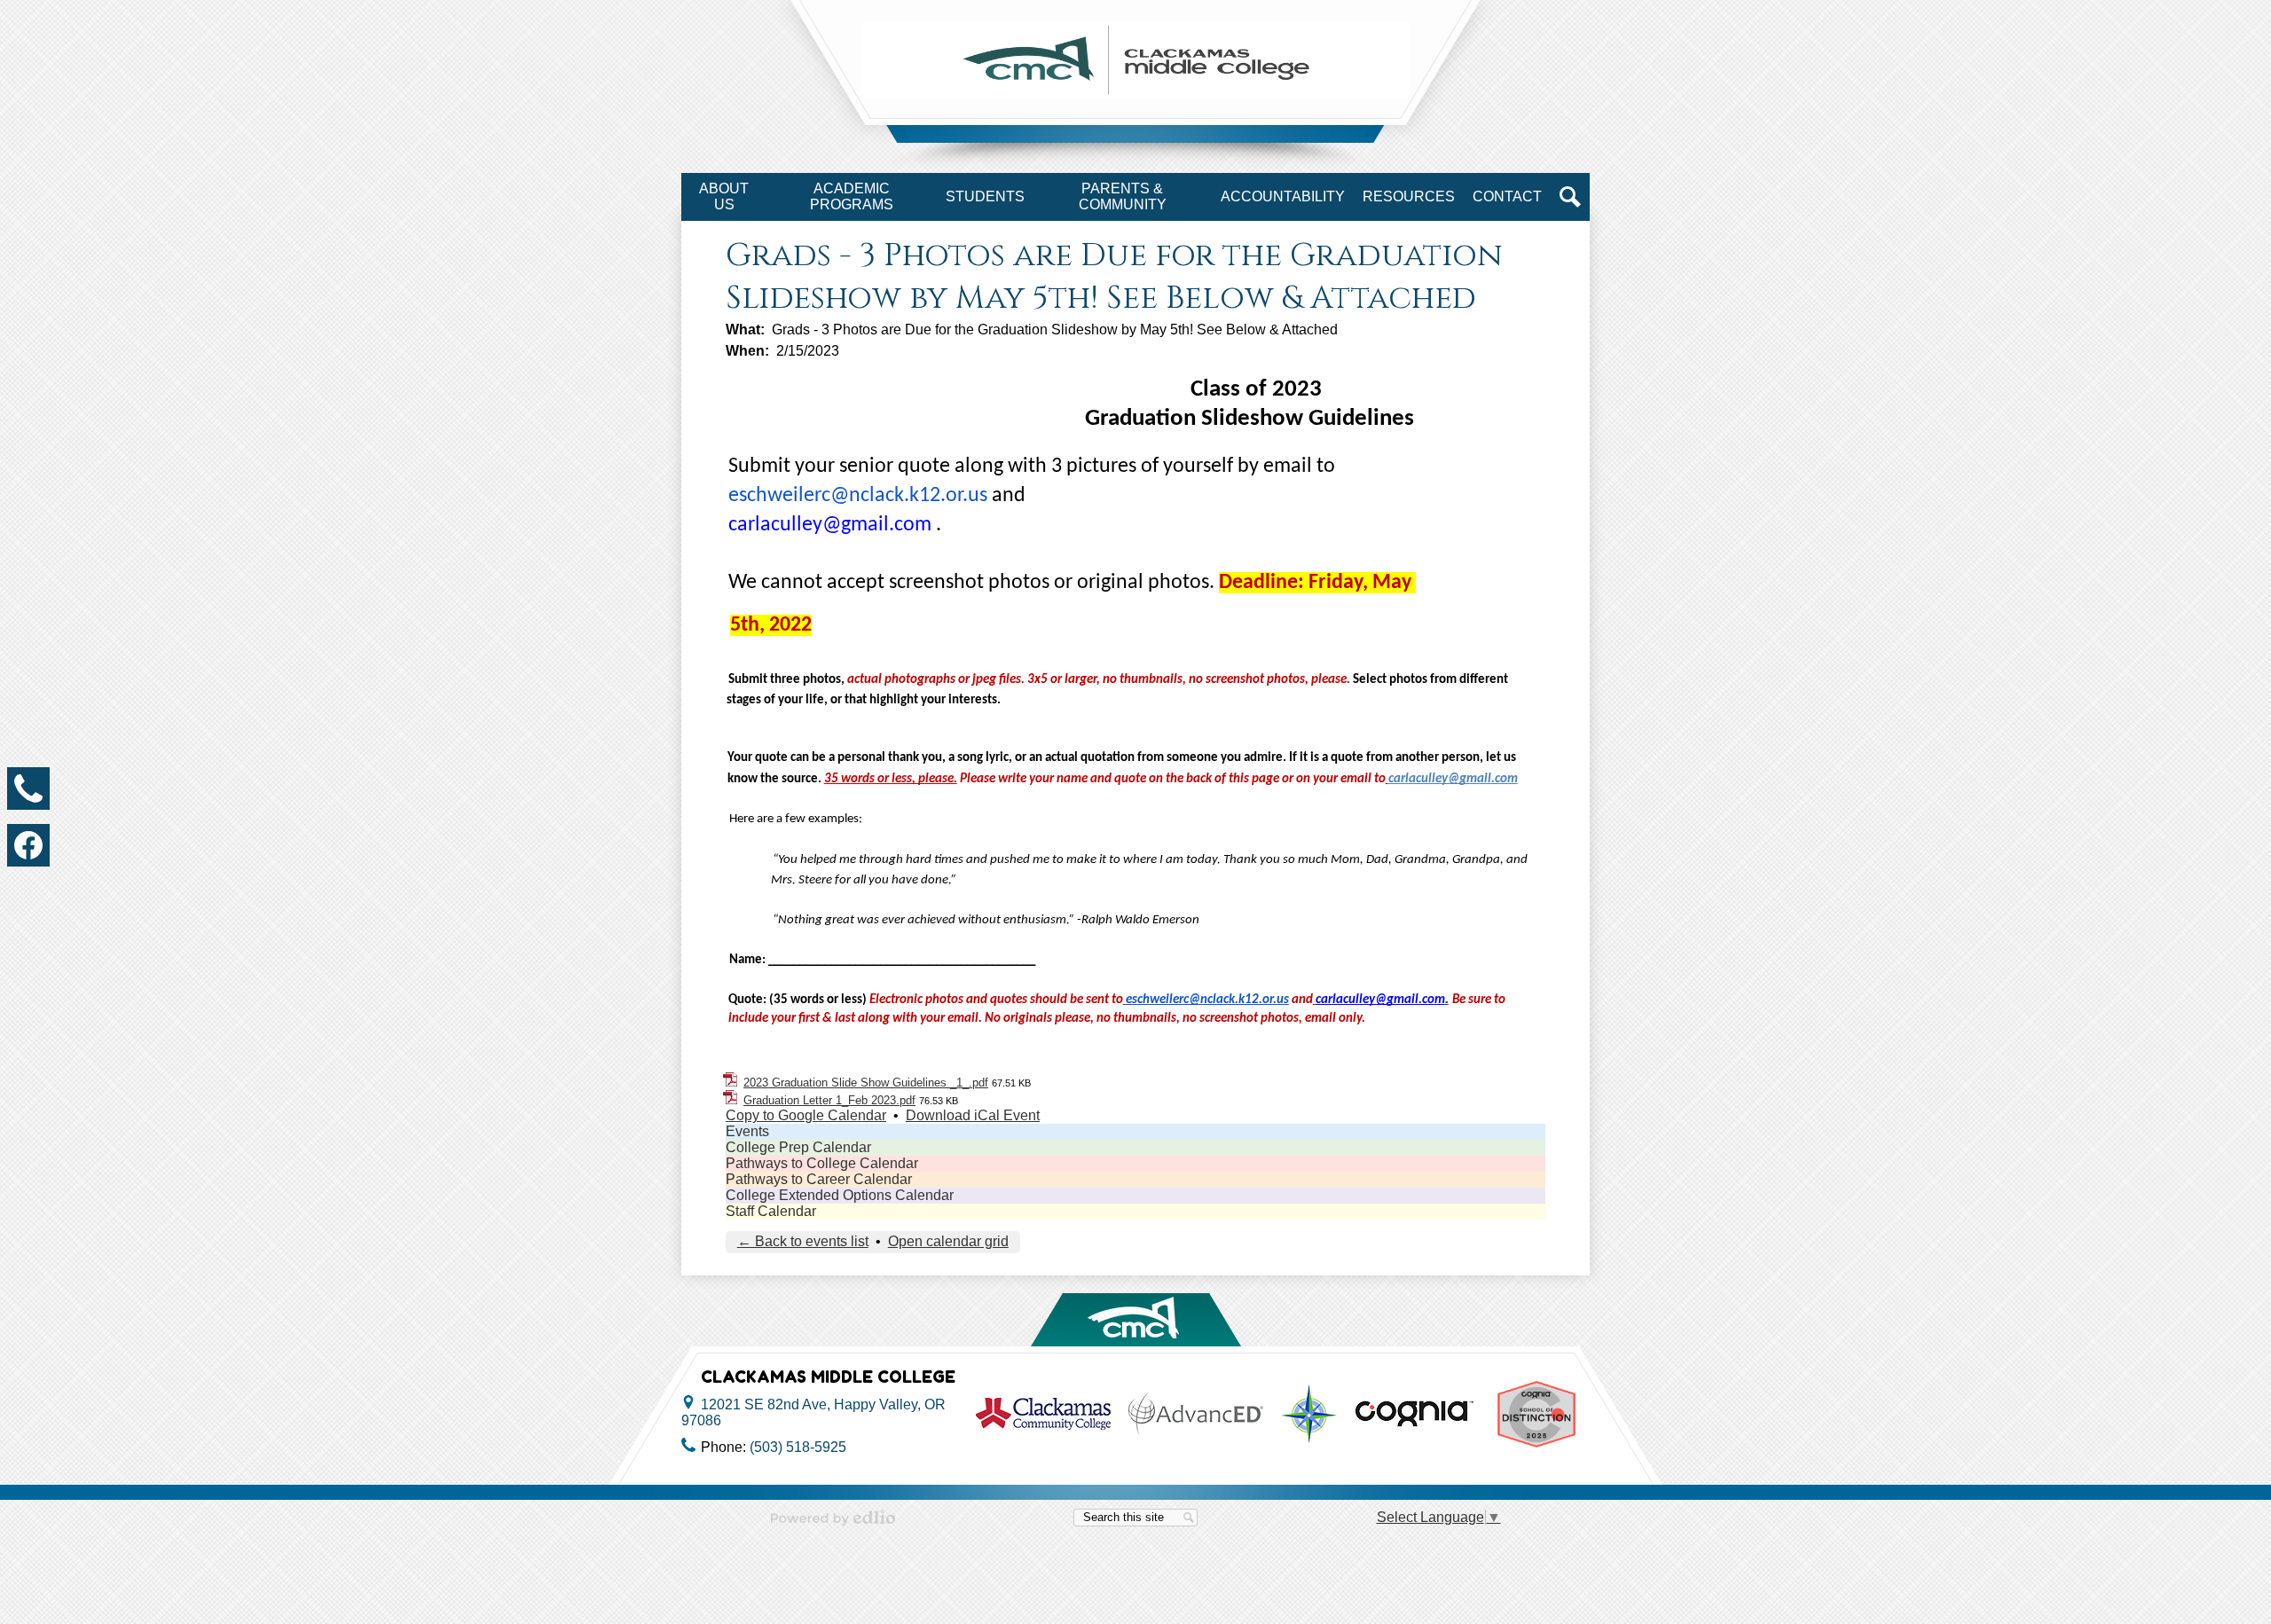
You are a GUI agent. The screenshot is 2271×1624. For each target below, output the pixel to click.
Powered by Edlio (833, 1518)
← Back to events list (803, 1241)
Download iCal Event (973, 1115)
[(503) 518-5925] (28, 788)
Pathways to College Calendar (822, 1163)
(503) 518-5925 (798, 1447)
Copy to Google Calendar (806, 1115)
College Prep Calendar (798, 1147)
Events (747, 1131)
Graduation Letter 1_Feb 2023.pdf (829, 1100)
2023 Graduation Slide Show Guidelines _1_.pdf (866, 1083)
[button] (724, 197)
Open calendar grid (948, 1241)
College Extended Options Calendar (840, 1195)
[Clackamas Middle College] (1135, 60)
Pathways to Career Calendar (819, 1179)
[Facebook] (28, 845)
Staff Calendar (771, 1211)
